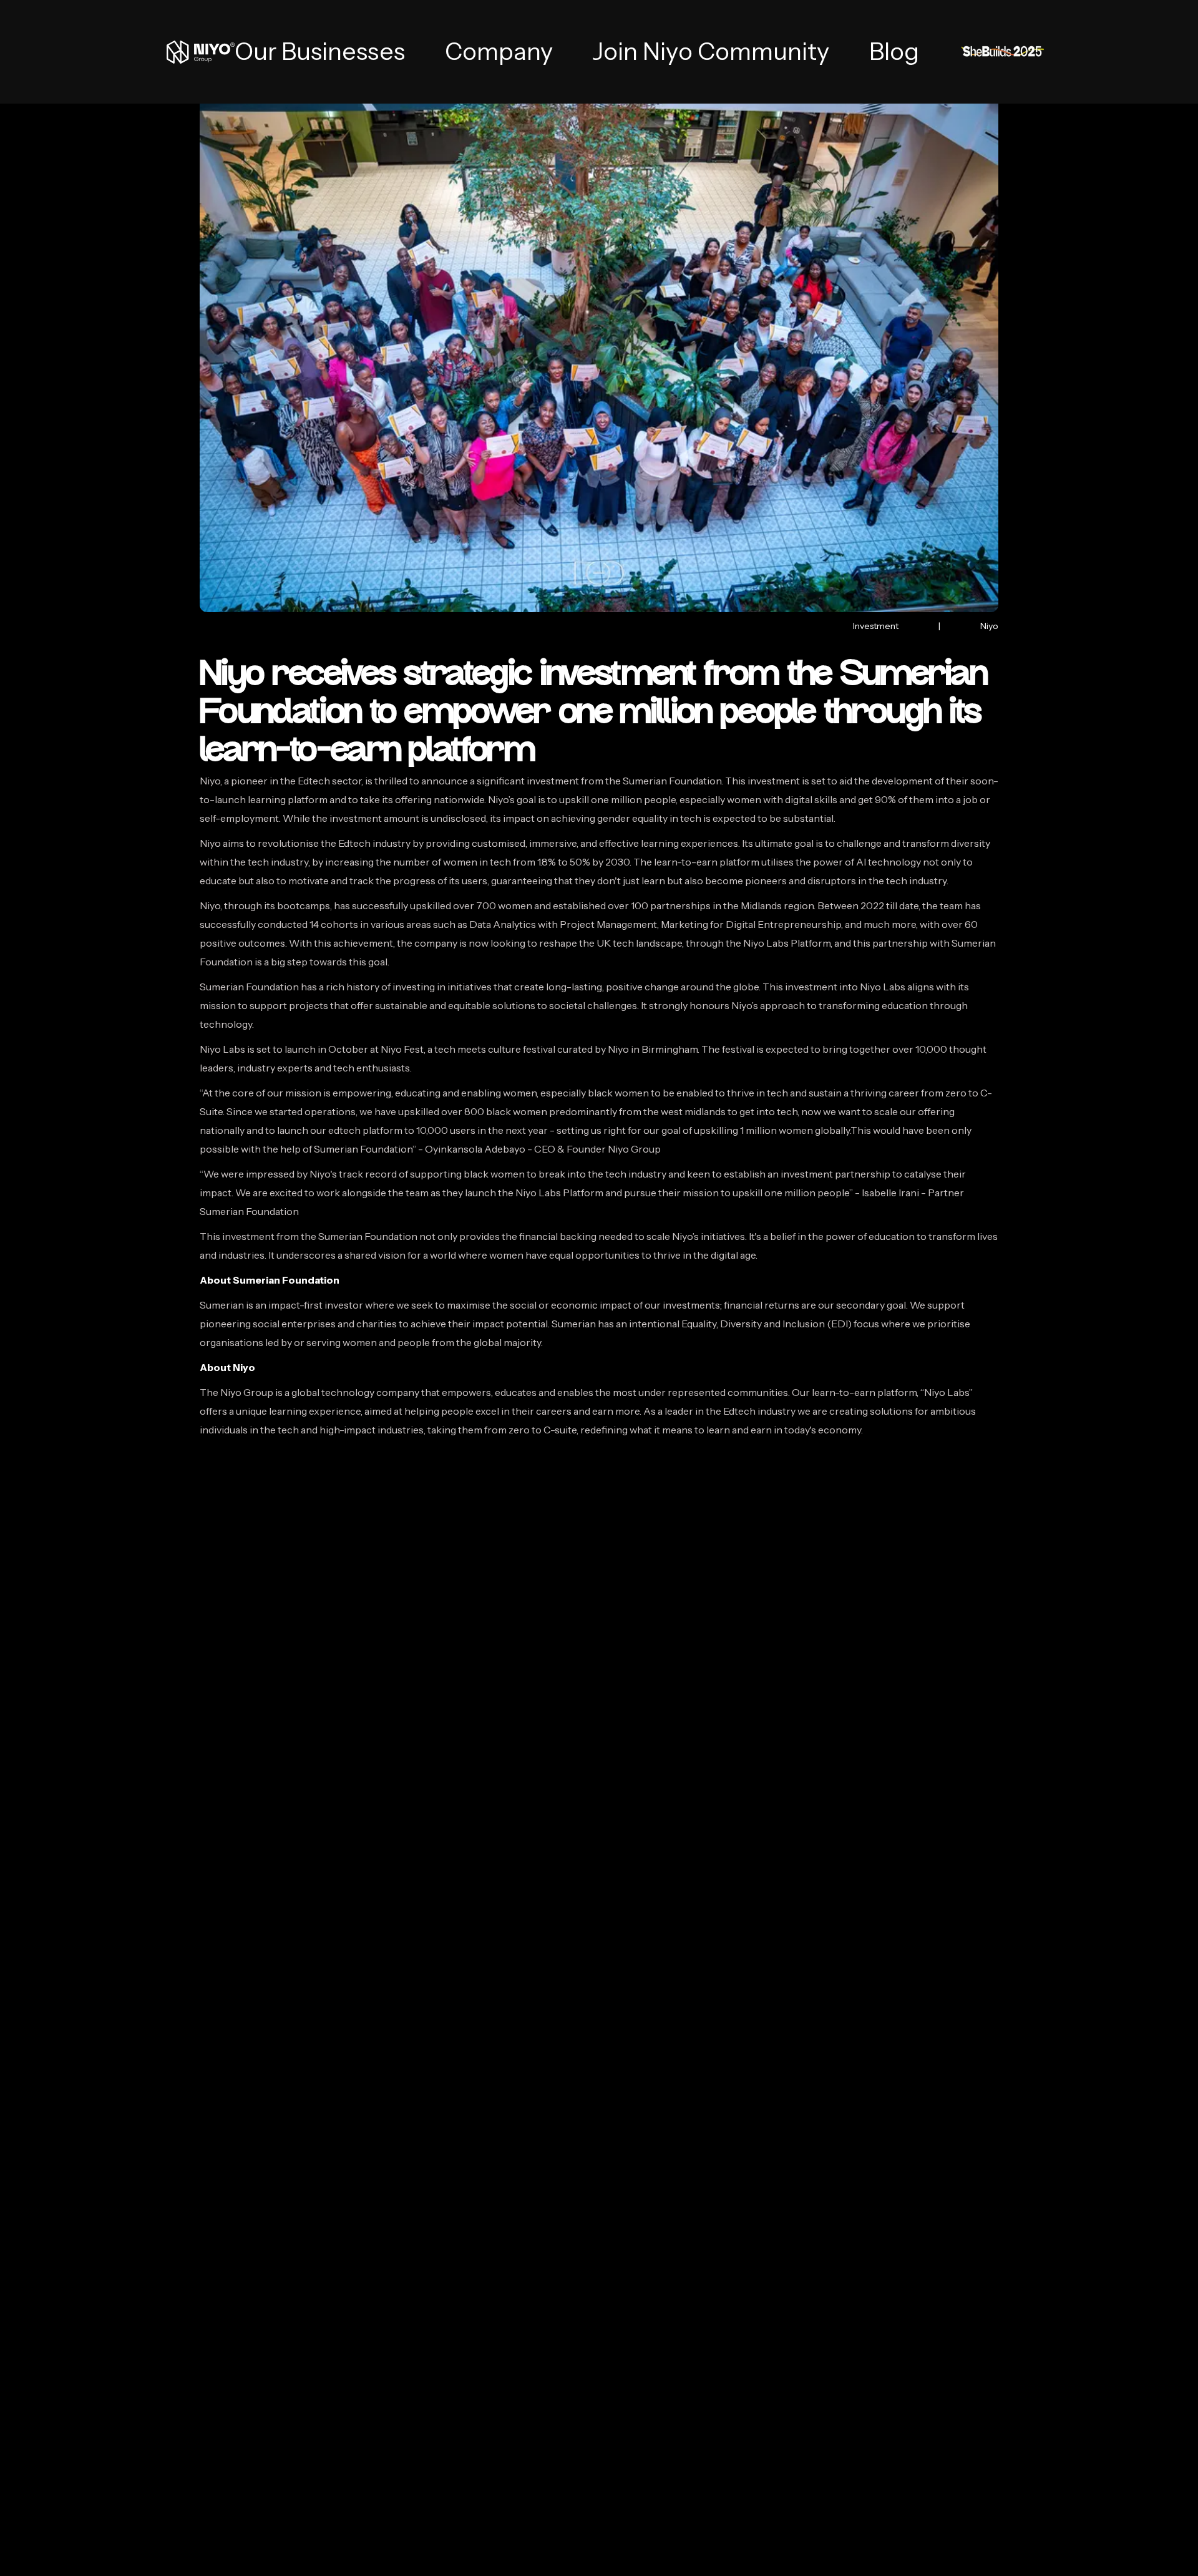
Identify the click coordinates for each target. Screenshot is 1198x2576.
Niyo (210, 781)
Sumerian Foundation (249, 987)
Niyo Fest (402, 1049)
